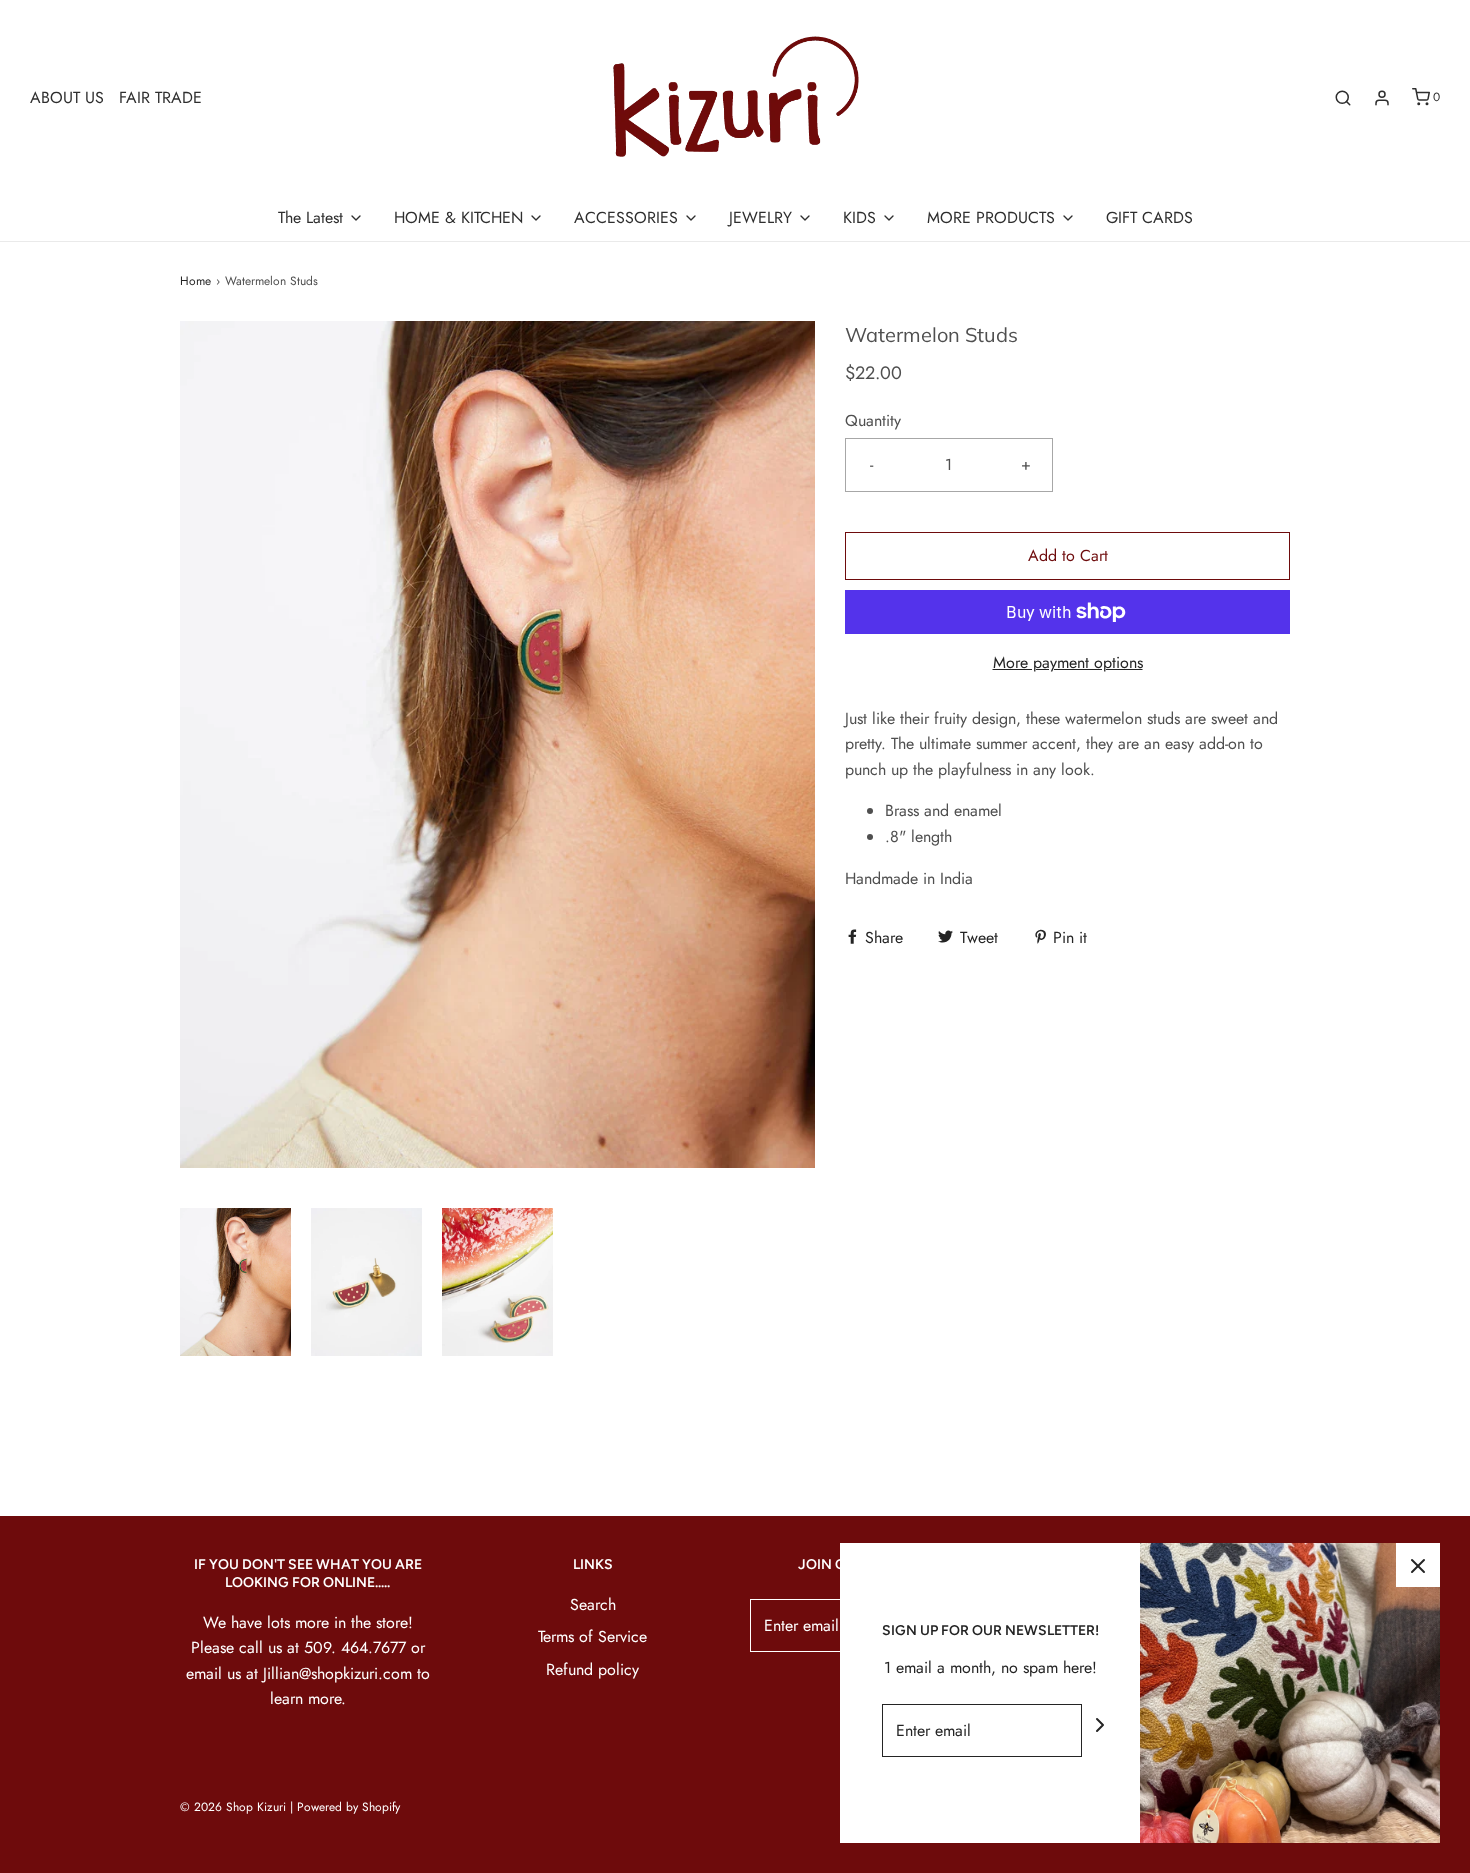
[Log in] (1382, 98)
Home (195, 281)
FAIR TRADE (160, 97)
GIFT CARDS (1149, 217)
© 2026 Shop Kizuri (233, 1807)
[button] (235, 1282)
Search (593, 1604)
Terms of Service (592, 1636)
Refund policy (592, 1669)
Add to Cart (1068, 555)
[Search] (1343, 98)
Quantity (873, 420)
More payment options (1068, 662)
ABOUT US (67, 97)
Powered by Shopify (348, 1807)
